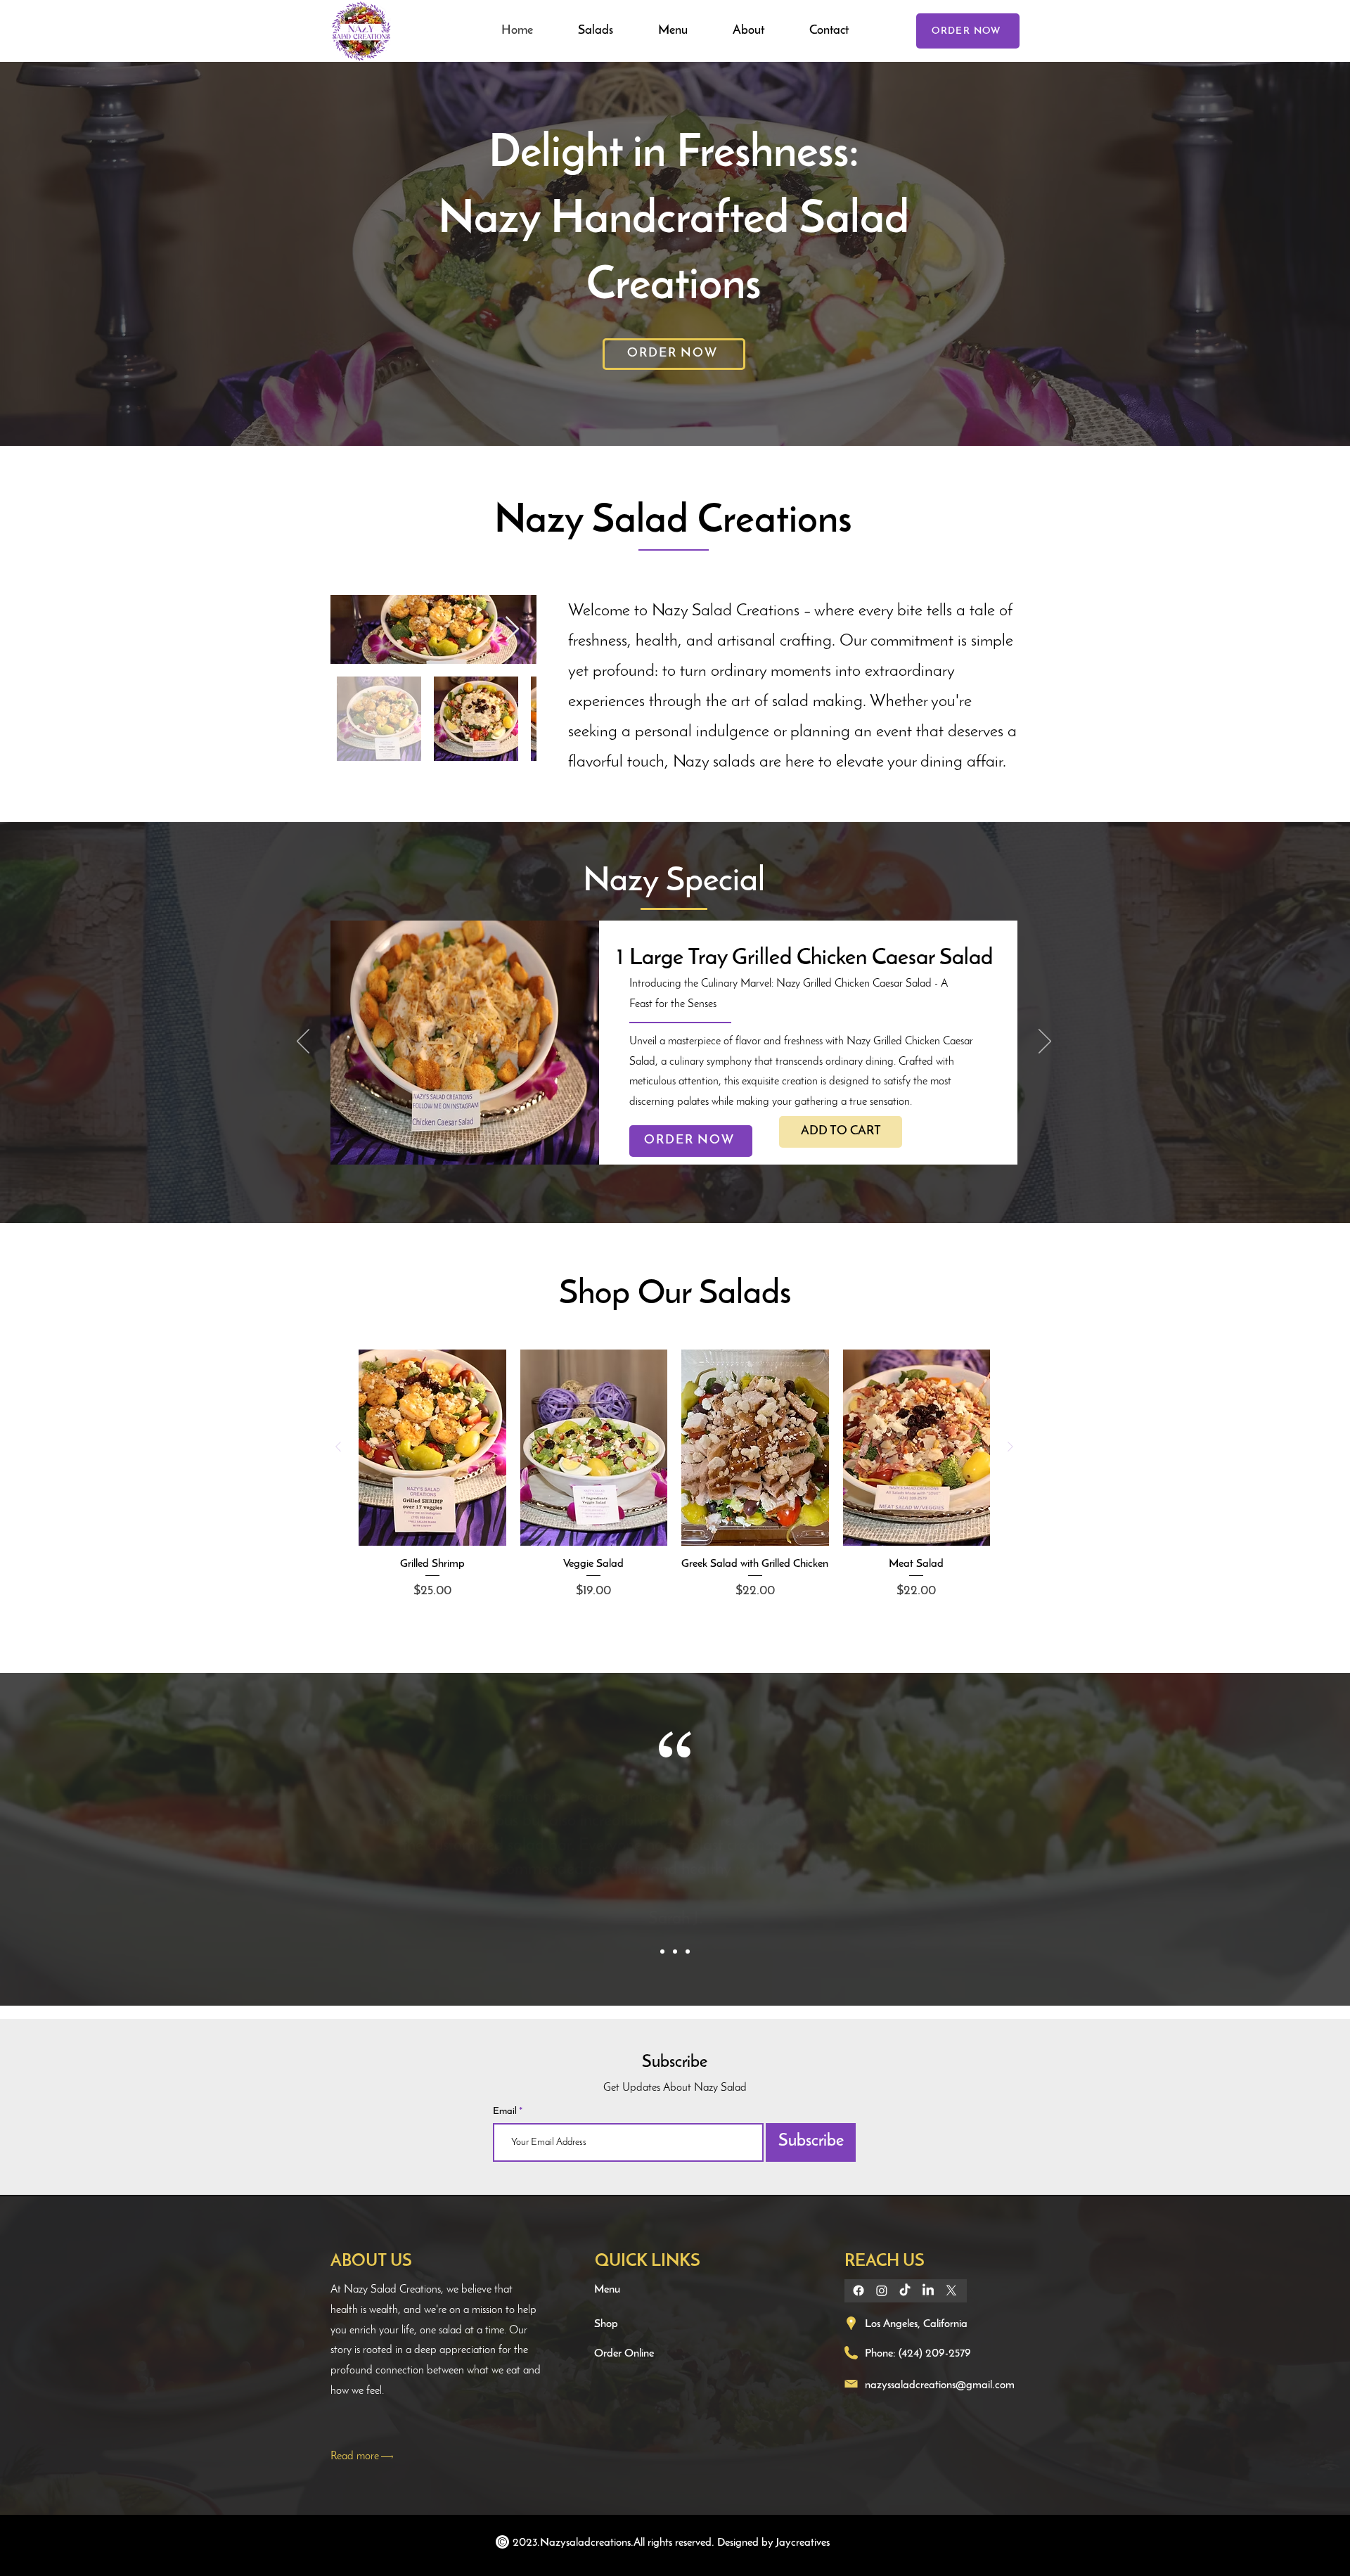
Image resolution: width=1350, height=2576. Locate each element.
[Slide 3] (688, 1952)
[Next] (1045, 1042)
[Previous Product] (338, 1447)
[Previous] (303, 1042)
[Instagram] (882, 2290)
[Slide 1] (662, 1952)
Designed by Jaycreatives (773, 2543)
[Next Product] (1010, 1447)
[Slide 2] (675, 1952)
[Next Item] (512, 630)
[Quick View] (432, 1448)
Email (506, 2112)
